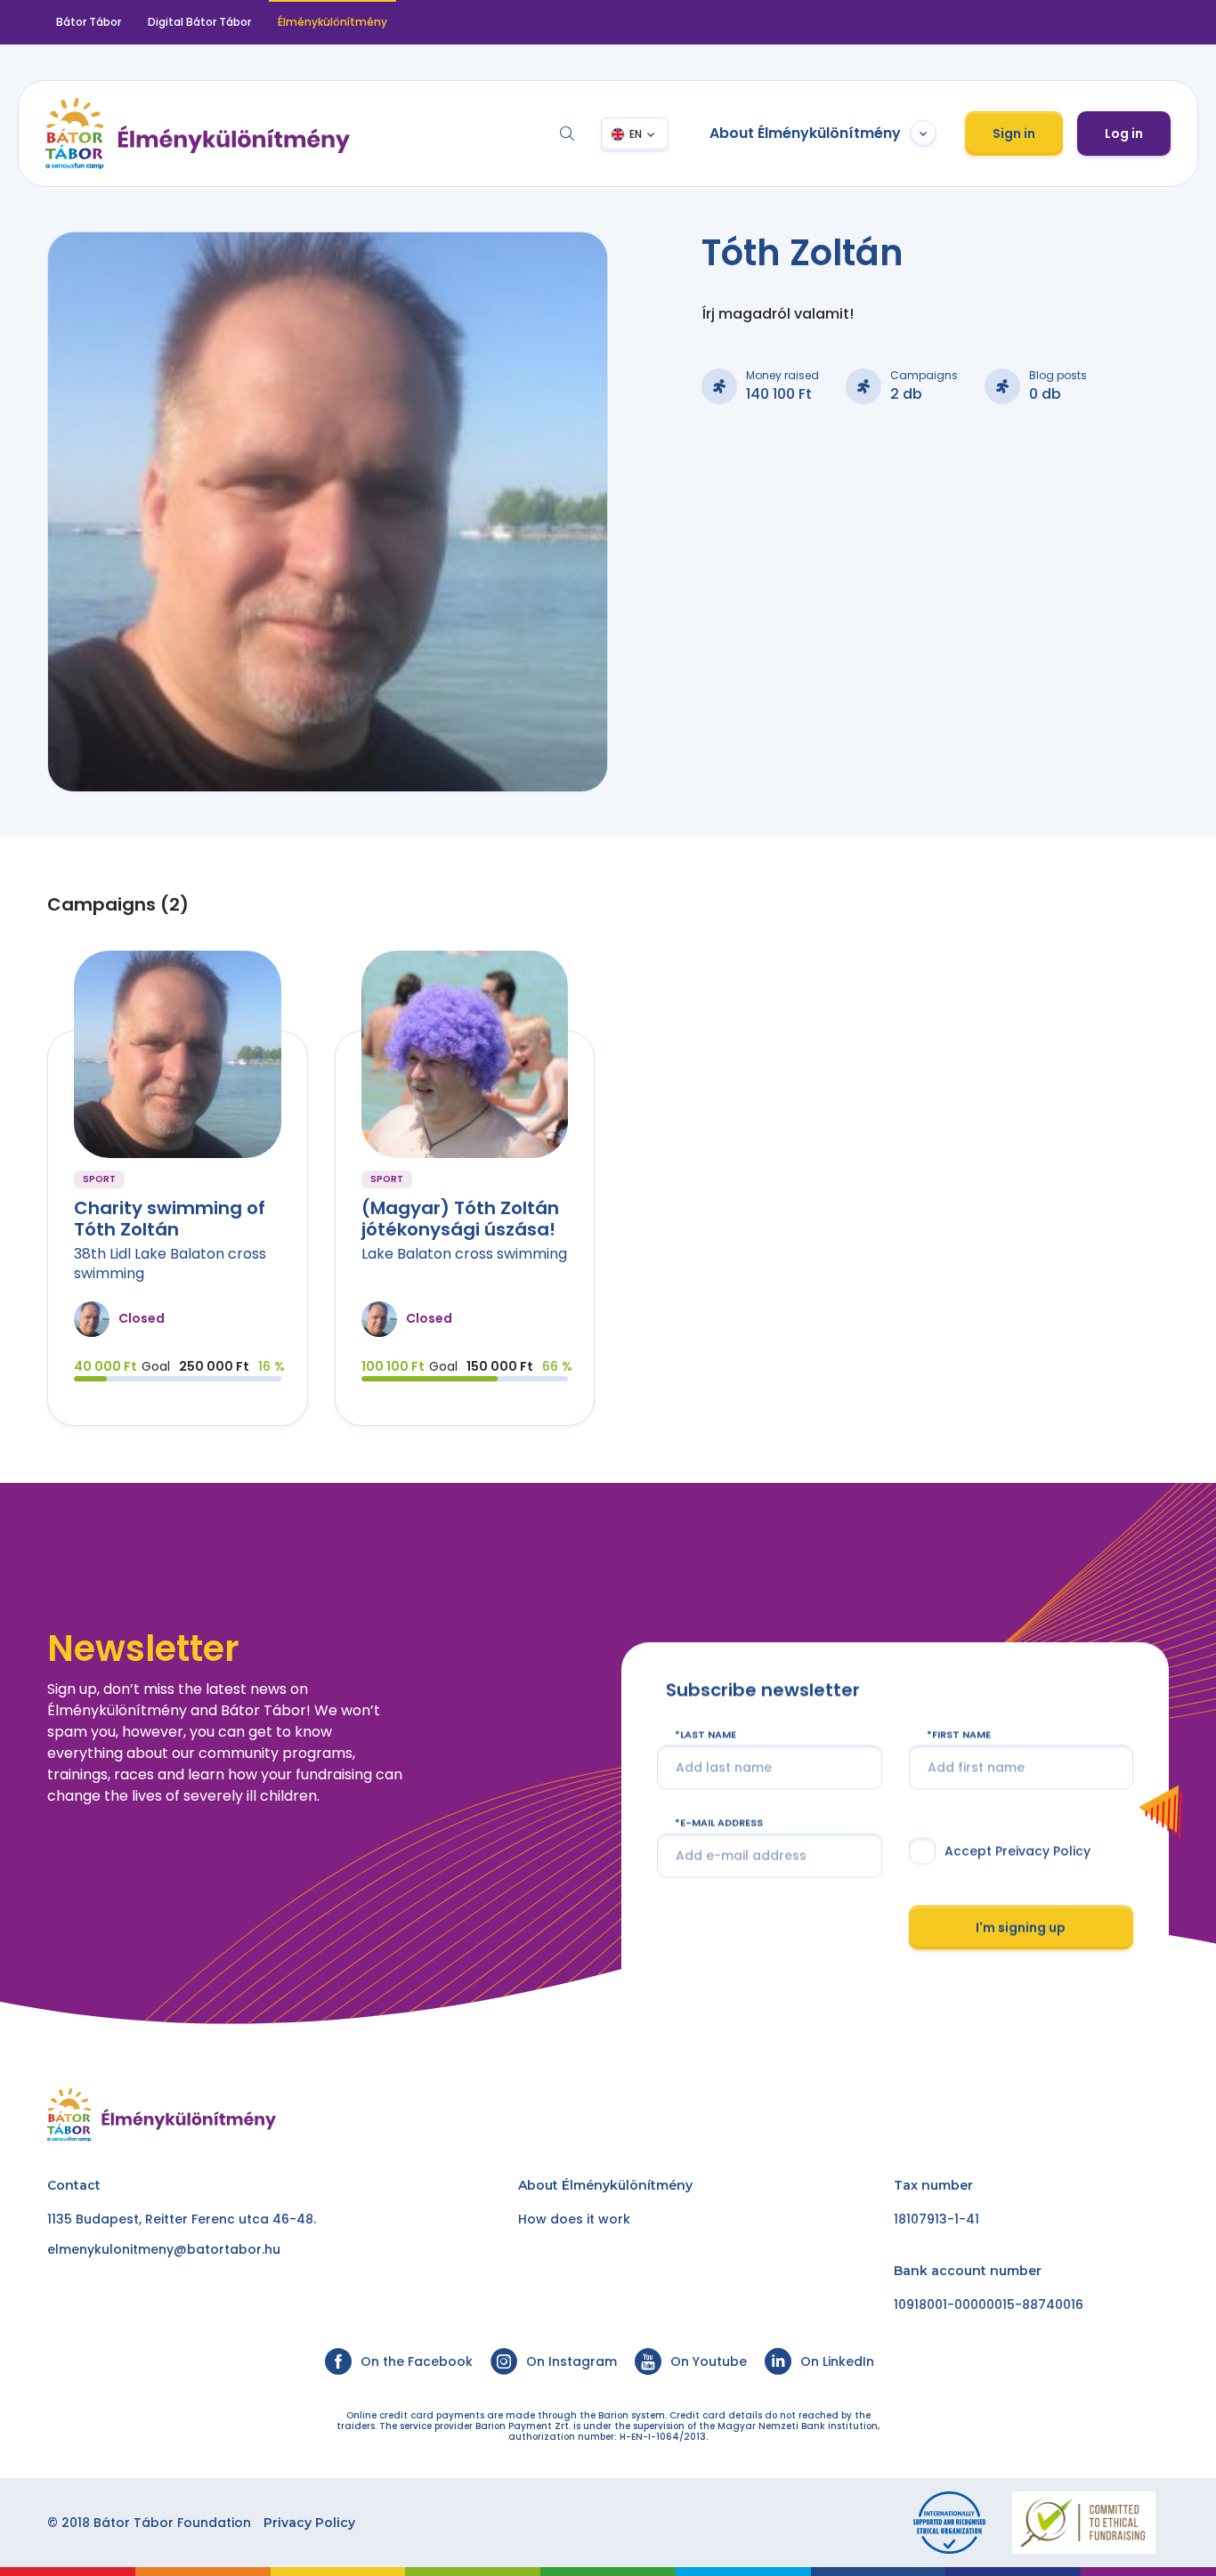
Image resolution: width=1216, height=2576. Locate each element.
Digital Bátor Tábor (199, 22)
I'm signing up (1021, 1927)
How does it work (574, 2219)
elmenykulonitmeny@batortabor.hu (164, 2249)
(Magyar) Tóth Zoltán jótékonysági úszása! (460, 1219)
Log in (1124, 134)
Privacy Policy (309, 2523)
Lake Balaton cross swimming (464, 1254)
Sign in (1014, 134)
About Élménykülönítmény (805, 133)
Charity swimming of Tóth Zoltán (170, 1219)
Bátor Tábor (89, 22)
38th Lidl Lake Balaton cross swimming (170, 1264)
